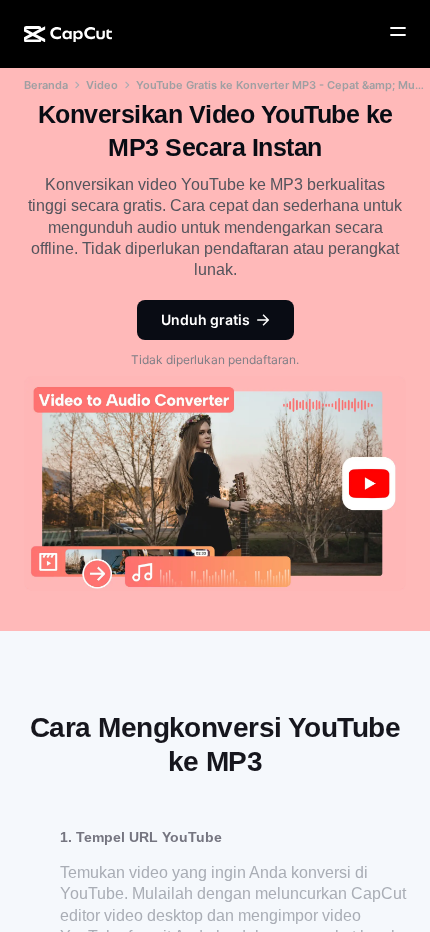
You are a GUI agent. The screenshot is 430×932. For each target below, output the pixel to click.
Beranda (46, 85)
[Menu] (398, 32)
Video (102, 85)
